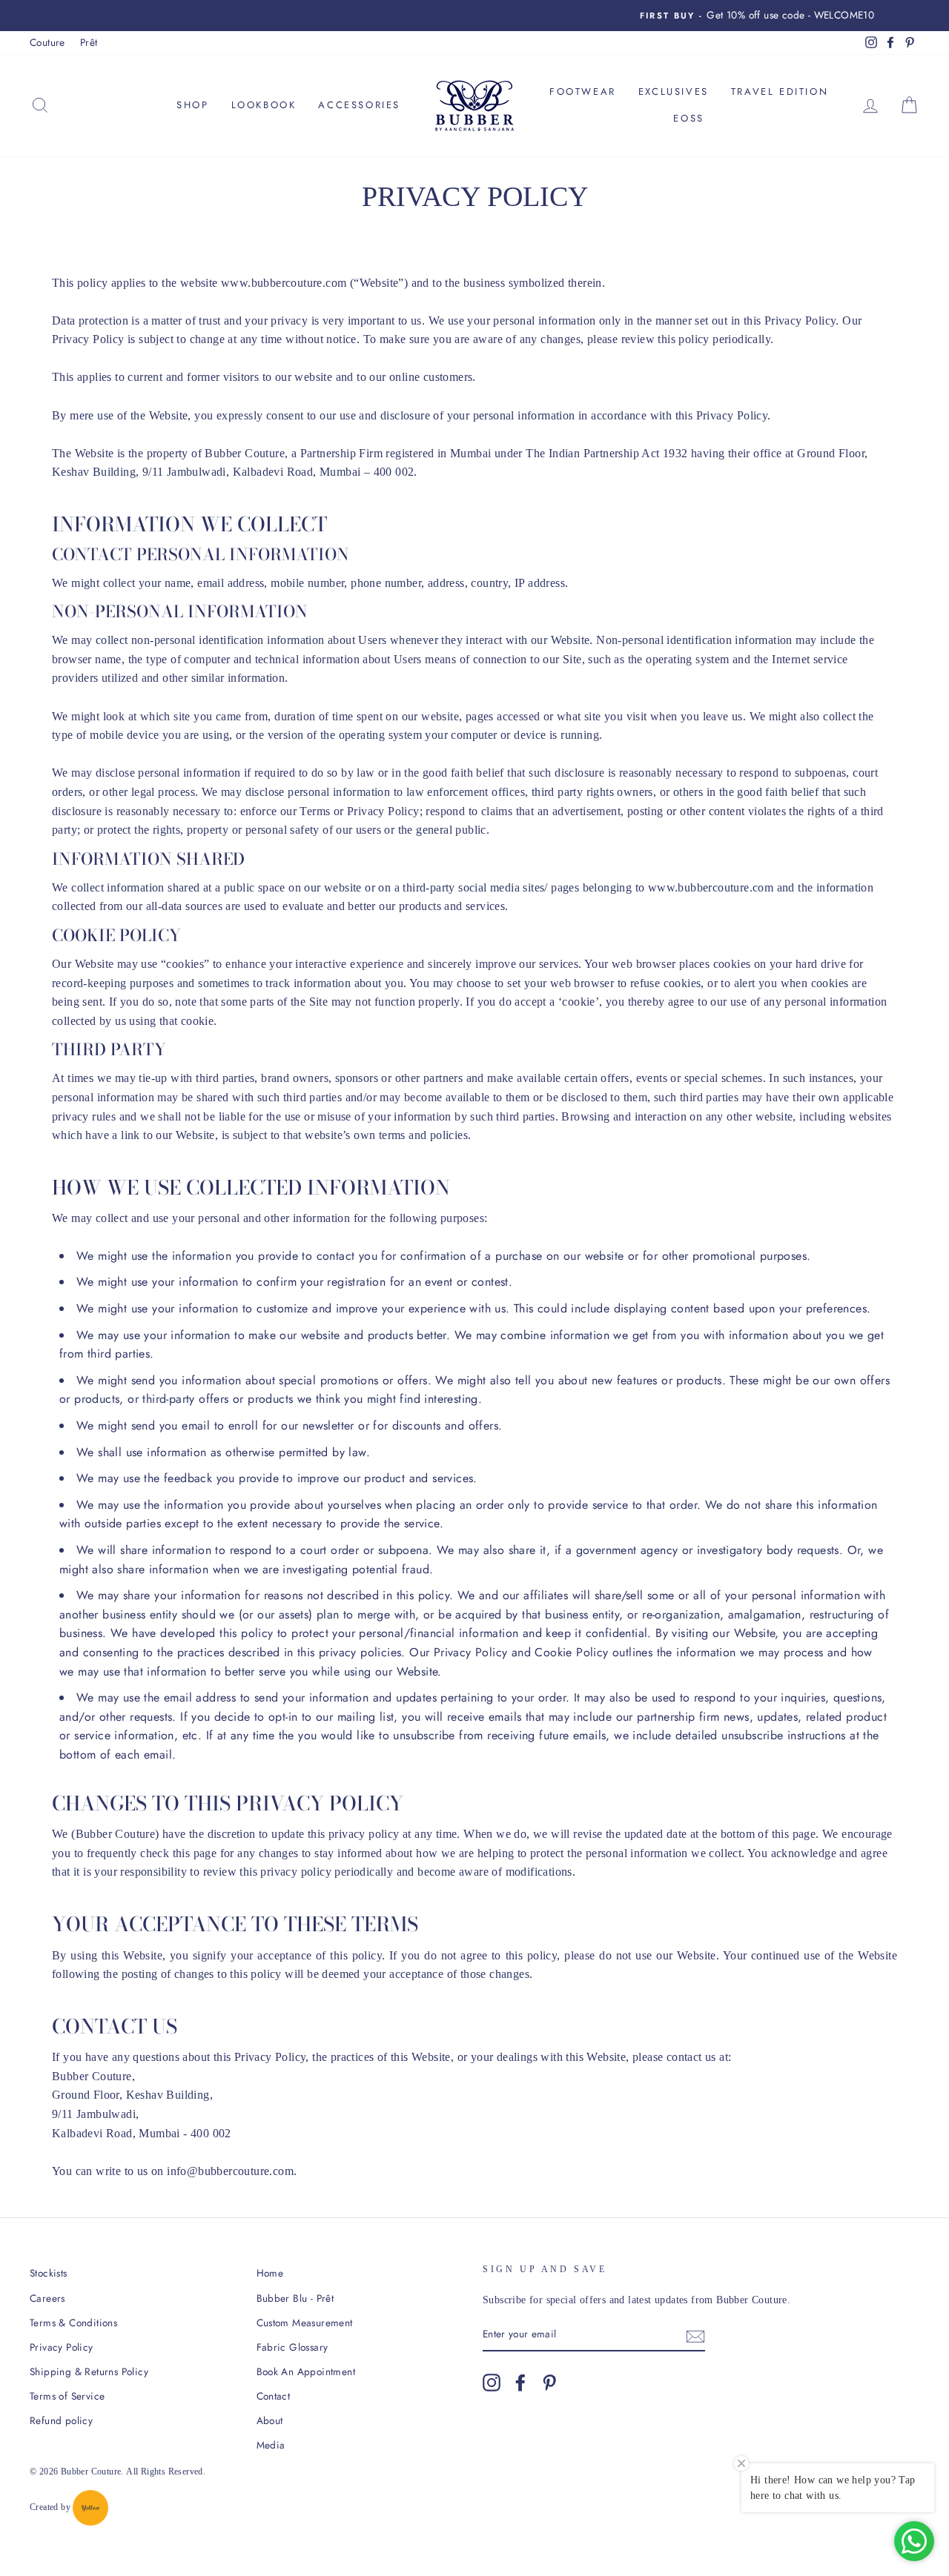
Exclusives (674, 92)
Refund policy (61, 2420)
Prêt (89, 42)
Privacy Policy (62, 2347)
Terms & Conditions (73, 2323)
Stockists (49, 2273)
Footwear (583, 92)
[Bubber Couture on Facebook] (520, 2383)
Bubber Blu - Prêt (295, 2298)
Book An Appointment (306, 2371)
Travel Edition (780, 92)
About (270, 2420)
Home (270, 2273)
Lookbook (264, 105)
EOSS (688, 118)
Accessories (359, 105)
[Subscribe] (695, 2335)
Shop (192, 105)
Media (271, 2445)
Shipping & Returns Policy (89, 2371)
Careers (47, 2298)
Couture (47, 42)
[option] (474, 16)
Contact (274, 2396)
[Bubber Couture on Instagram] (492, 2383)
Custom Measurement (305, 2323)
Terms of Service (67, 2396)
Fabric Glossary (292, 2347)
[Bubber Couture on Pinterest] (549, 2383)
